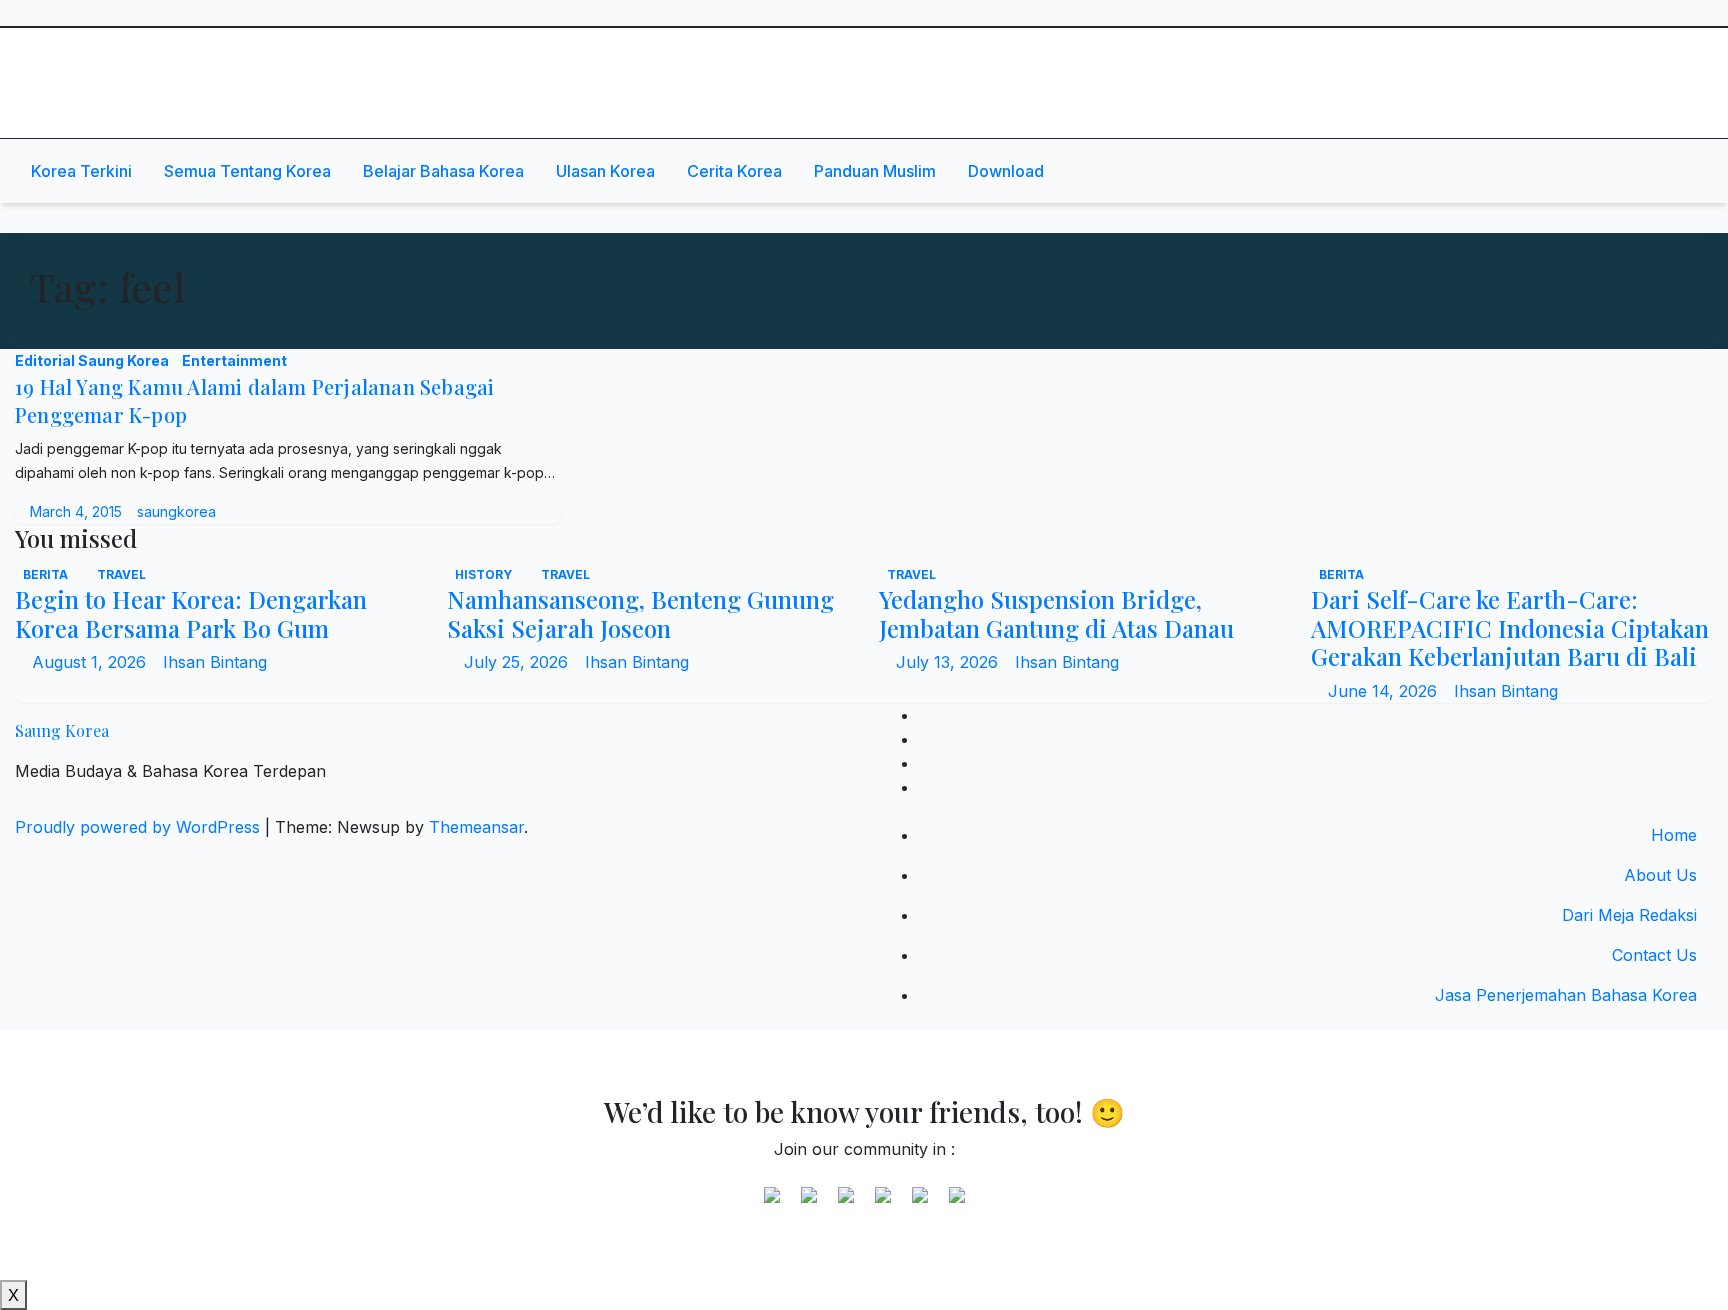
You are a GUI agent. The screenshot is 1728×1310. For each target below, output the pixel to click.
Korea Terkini (81, 171)
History (485, 574)
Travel (121, 574)
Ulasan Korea (605, 171)
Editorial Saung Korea (93, 360)
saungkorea (176, 511)
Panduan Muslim (875, 171)
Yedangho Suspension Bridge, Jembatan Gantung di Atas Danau (1056, 613)
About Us (1660, 875)
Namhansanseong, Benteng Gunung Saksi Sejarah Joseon (640, 613)
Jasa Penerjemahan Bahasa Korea (1566, 995)
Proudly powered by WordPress (140, 827)
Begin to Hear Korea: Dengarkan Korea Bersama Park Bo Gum (191, 613)
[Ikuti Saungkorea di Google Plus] (846, 1203)
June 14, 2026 (1385, 691)
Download (1006, 171)
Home (1674, 835)
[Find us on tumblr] (920, 1203)
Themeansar (476, 827)
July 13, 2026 (949, 662)
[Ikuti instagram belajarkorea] (957, 1203)
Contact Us (1654, 955)
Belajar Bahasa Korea (443, 171)
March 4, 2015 (78, 511)
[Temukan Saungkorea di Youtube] (883, 1203)
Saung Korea (117, 55)
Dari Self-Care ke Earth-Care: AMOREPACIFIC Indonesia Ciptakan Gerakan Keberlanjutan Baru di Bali (1510, 628)
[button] (1635, 171)
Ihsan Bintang (215, 662)
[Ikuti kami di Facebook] (772, 1203)
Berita (47, 574)
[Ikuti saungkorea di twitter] (809, 1203)
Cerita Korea (734, 171)
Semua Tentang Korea (247, 171)
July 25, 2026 (518, 662)
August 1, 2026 (91, 662)
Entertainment (234, 360)
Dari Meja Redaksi (1629, 915)
